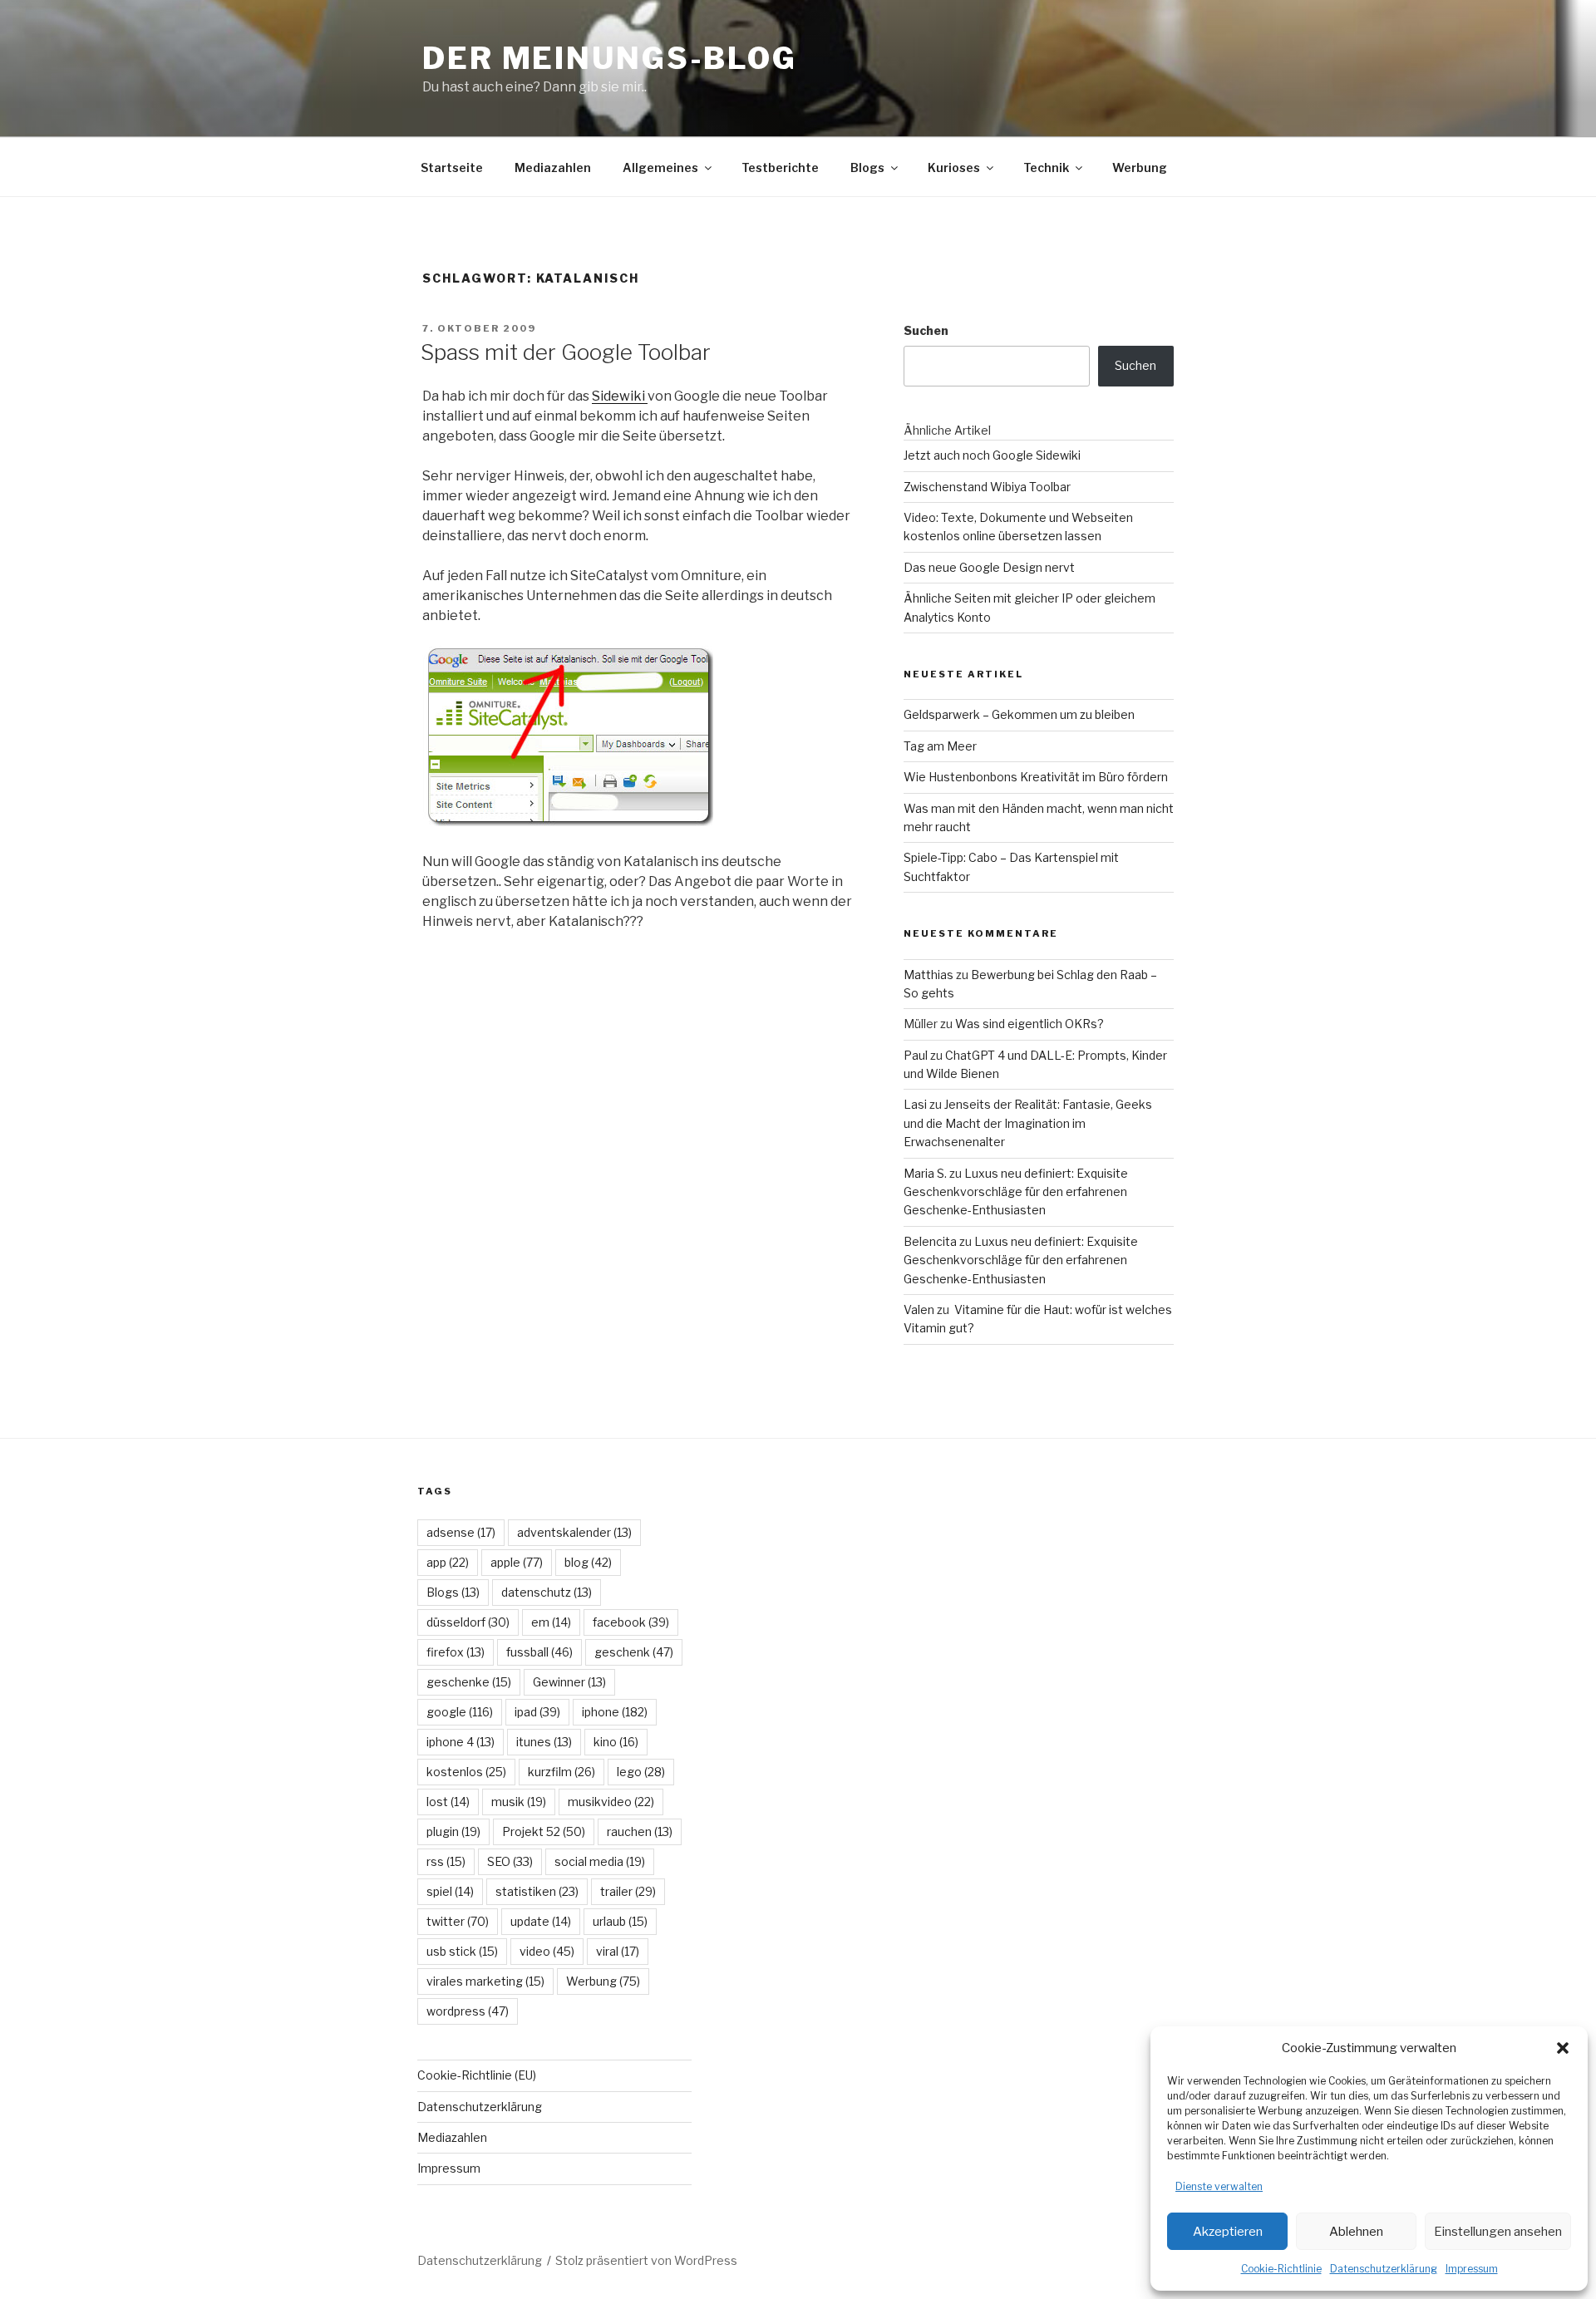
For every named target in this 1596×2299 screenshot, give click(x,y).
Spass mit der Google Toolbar (566, 352)
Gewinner (569, 1682)
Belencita (930, 1241)
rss (446, 1861)
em (551, 1622)
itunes (544, 1742)
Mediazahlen (553, 167)
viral (618, 1951)
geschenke (469, 1682)
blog (588, 1562)
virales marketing (485, 1981)
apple (517, 1562)
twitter (458, 1921)
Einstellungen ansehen (1498, 2232)
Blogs (867, 167)
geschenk (634, 1652)
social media (600, 1861)
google (460, 1712)
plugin (453, 1831)
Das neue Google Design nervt (989, 567)
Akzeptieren (1228, 2232)
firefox (456, 1652)
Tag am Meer (940, 746)
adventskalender (574, 1532)
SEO (510, 1861)
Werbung (1140, 167)
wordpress (468, 2011)
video (547, 1951)
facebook (631, 1622)
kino (616, 1742)
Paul (916, 1055)
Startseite (452, 167)
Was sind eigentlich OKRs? (1030, 1024)
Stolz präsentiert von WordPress (646, 2260)
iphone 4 (461, 1742)
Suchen (926, 330)
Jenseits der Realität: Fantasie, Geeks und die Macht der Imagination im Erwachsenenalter (1028, 1123)
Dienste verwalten (1219, 2186)
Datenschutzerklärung (1384, 2269)
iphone (615, 1712)
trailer (628, 1891)
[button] (1563, 2048)
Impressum (1472, 2269)
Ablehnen (1356, 2232)
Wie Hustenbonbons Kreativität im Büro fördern (1036, 777)
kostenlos (466, 1772)
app (448, 1562)
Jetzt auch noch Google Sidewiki (992, 455)
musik (519, 1802)
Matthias (929, 975)
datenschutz (547, 1592)
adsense (461, 1532)
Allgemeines (660, 167)
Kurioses (954, 167)
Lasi (915, 1104)
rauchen (640, 1831)
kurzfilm (562, 1772)
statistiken (537, 1891)
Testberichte (780, 167)
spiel (450, 1891)
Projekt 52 (544, 1831)
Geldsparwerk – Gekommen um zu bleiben (1019, 714)
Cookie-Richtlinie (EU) (477, 2075)
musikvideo (611, 1802)
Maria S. (925, 1173)
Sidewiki (620, 396)
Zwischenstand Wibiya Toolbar (987, 487)
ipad (537, 1712)
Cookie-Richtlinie (1281, 2269)
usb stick (462, 1951)
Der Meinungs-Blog (610, 58)
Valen (919, 1309)
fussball (539, 1652)
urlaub (620, 1921)
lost (448, 1802)
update (541, 1921)
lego (641, 1772)
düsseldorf (468, 1622)
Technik (1046, 167)
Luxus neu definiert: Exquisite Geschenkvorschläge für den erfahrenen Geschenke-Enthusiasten (1016, 1192)
